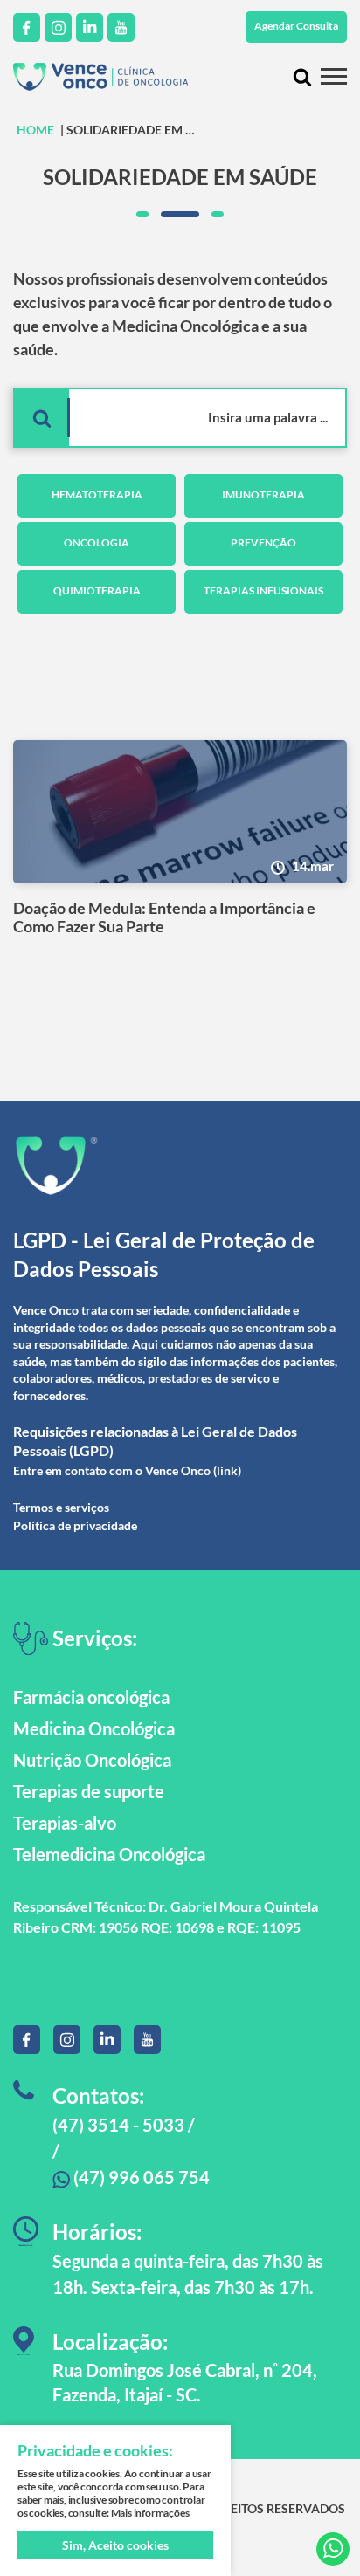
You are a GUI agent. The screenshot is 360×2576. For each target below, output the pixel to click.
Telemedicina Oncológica (109, 1854)
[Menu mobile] (334, 76)
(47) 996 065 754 (140, 2177)
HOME (35, 130)
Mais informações (150, 2513)
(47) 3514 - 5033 (118, 2125)
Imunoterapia (263, 495)
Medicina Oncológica (94, 1728)
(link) (227, 1470)
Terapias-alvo (65, 1823)
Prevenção (263, 543)
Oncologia (97, 543)
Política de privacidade (75, 1525)
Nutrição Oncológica (92, 1760)
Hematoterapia (97, 495)
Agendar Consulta (296, 26)
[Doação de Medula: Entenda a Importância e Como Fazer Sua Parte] (180, 812)
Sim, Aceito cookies (115, 2545)
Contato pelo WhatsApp (333, 2549)
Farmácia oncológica (91, 1697)
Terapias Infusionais (263, 591)
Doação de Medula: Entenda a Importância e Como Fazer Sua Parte (164, 918)
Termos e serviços (61, 1507)
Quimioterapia (97, 591)
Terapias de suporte (89, 1791)
